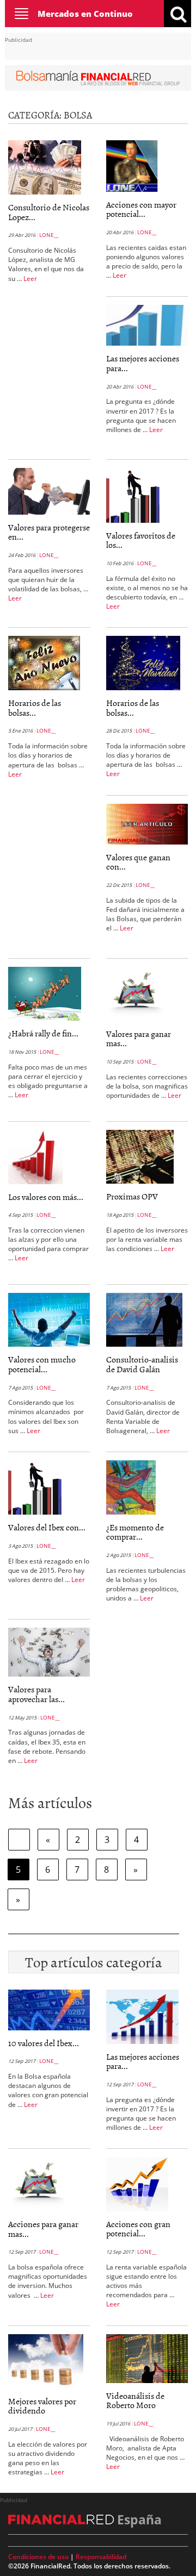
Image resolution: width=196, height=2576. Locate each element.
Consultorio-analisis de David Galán (142, 1364)
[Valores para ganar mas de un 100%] (136, 993)
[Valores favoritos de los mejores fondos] (133, 495)
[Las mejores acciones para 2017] (147, 324)
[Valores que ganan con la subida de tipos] (147, 823)
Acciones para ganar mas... (43, 2229)
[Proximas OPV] (140, 1156)
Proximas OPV (132, 1196)
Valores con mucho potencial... (42, 1364)
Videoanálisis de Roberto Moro (135, 2400)
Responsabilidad (101, 2557)
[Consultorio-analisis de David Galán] (144, 1319)
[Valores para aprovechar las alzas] (49, 1652)
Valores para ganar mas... (139, 1039)
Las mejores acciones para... (143, 363)
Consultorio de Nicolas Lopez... (49, 212)
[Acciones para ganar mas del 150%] (38, 2183)
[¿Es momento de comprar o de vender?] (131, 1486)
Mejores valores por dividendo (42, 2406)
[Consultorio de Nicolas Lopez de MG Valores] (45, 166)
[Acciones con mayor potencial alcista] (133, 165)
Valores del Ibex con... (47, 1527)
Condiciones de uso (38, 2557)
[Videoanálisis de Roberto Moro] (147, 2358)
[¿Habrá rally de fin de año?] (45, 993)
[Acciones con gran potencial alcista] (137, 2183)
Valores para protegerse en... (49, 532)
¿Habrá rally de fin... (43, 1033)
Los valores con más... (46, 1197)
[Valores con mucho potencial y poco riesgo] (49, 1319)
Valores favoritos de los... (141, 540)
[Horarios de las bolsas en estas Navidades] (143, 662)
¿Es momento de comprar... (135, 1532)
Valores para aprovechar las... (36, 1694)
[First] (19, 1840)
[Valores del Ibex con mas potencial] (35, 1486)
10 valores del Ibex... (44, 2043)
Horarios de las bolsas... (35, 708)
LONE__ (49, 235)
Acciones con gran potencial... (138, 2229)
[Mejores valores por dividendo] (46, 2360)
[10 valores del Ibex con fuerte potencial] (49, 2009)
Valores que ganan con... (138, 862)
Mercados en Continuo (85, 14)
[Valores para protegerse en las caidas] (49, 490)
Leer (30, 279)
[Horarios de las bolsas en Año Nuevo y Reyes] (44, 662)
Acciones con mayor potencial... (141, 209)
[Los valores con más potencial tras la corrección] (35, 1156)
